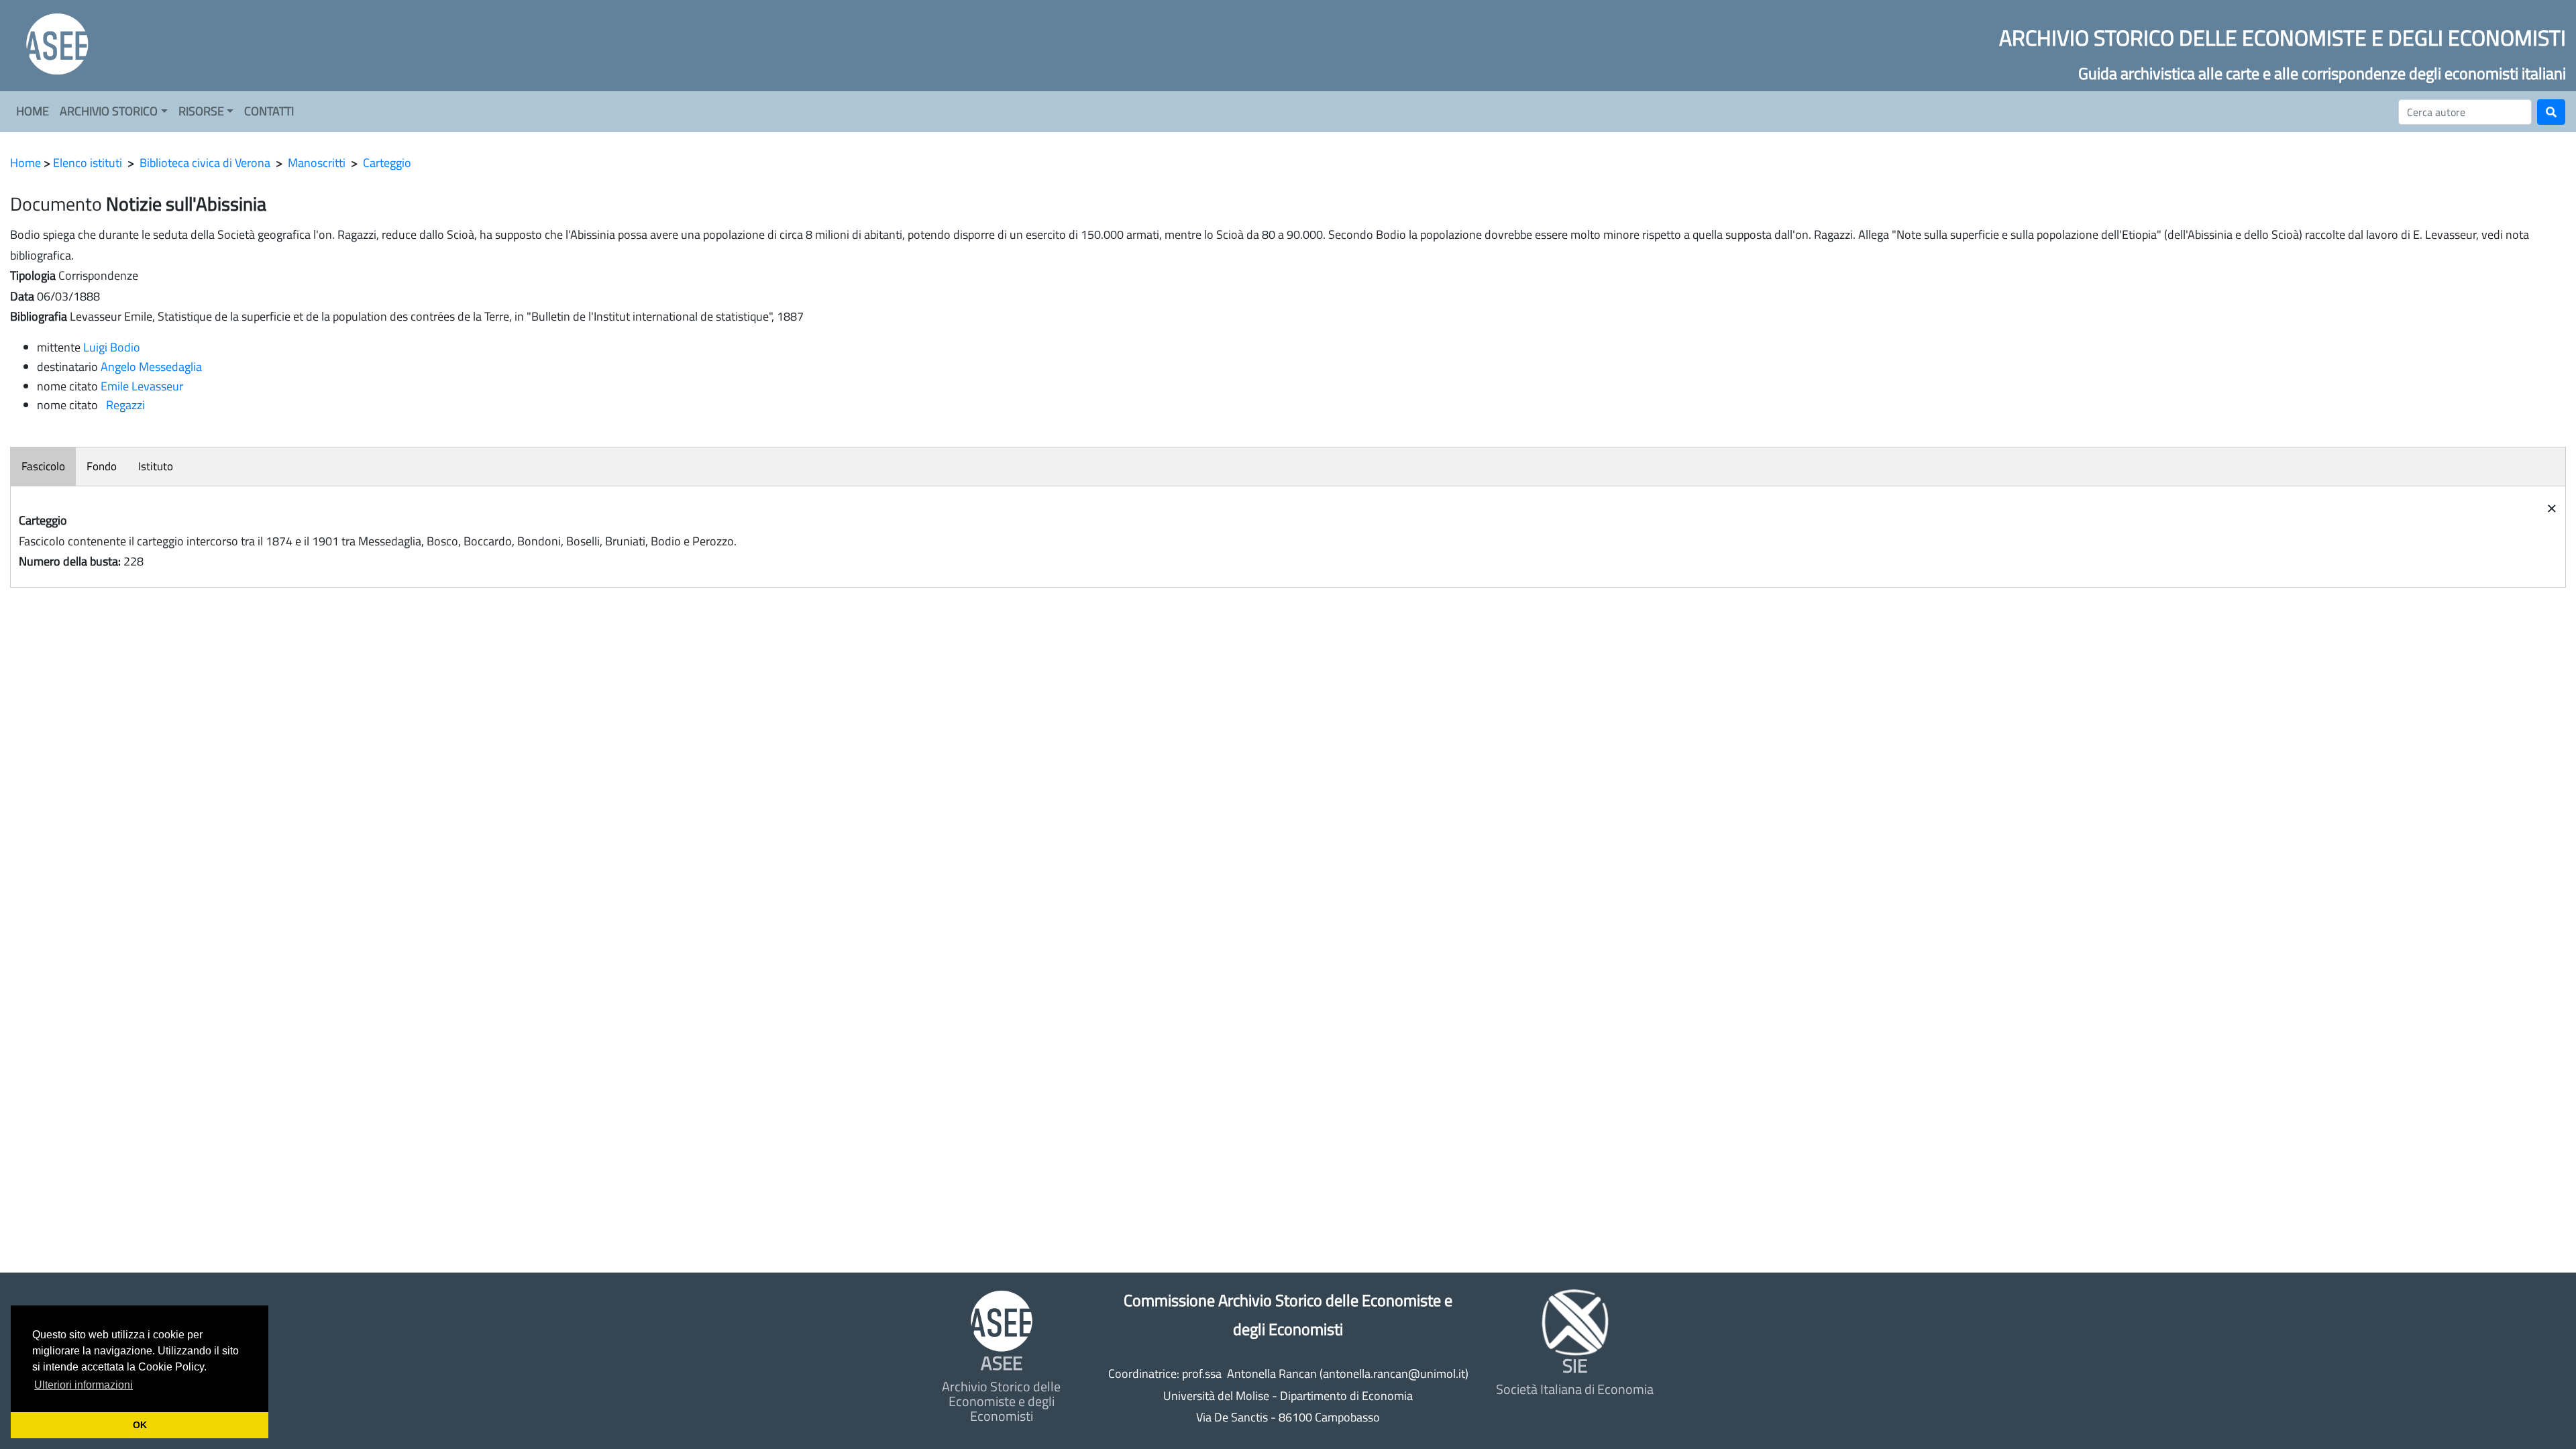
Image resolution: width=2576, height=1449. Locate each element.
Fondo (102, 466)
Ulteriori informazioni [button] (84, 1385)
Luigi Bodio (112, 347)
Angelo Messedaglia (151, 367)
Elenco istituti (88, 163)
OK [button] (140, 1425)
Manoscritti (317, 163)
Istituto (156, 466)
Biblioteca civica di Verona (205, 163)
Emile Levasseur (142, 386)
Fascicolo (43, 466)
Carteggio (387, 163)
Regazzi (123, 405)
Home (25, 163)
